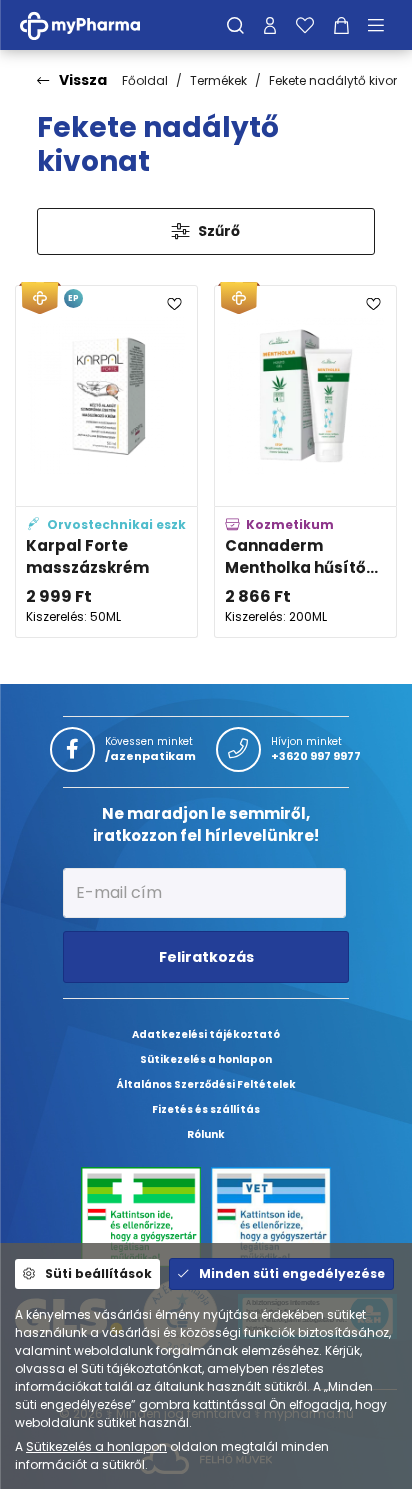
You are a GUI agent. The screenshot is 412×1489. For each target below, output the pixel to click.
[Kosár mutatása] (341, 25)
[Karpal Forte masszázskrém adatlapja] (106, 461)
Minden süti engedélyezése (292, 1273)
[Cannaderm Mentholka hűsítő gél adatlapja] (305, 461)
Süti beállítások (98, 1273)
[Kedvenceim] (305, 25)
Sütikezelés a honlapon (96, 1446)
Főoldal (145, 80)
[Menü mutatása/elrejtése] (383, 25)
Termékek (218, 80)
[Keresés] (235, 25)
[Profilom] (270, 25)
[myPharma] (95, 24)
